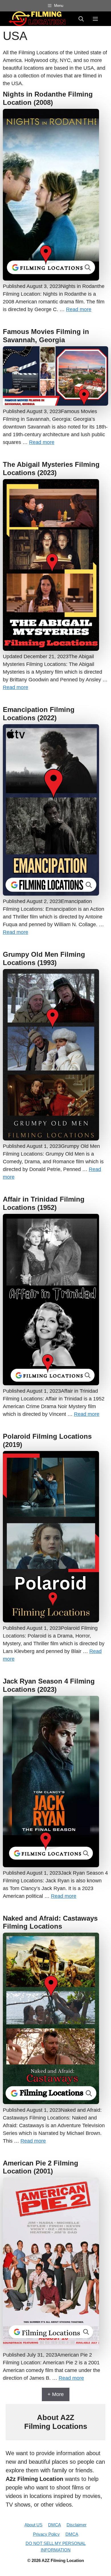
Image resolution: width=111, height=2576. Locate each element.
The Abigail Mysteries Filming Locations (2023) (51, 469)
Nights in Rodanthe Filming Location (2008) (48, 98)
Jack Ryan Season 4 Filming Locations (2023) (49, 1685)
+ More (56, 2394)
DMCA (55, 2525)
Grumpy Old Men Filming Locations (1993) (44, 958)
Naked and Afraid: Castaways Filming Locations (50, 1922)
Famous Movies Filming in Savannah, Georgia (46, 336)
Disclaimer (77, 2525)
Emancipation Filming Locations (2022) (39, 714)
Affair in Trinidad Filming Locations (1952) (44, 1203)
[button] (81, 19)
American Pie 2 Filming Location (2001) (41, 2167)
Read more (79, 309)
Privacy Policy (46, 2534)
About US (33, 2525)
